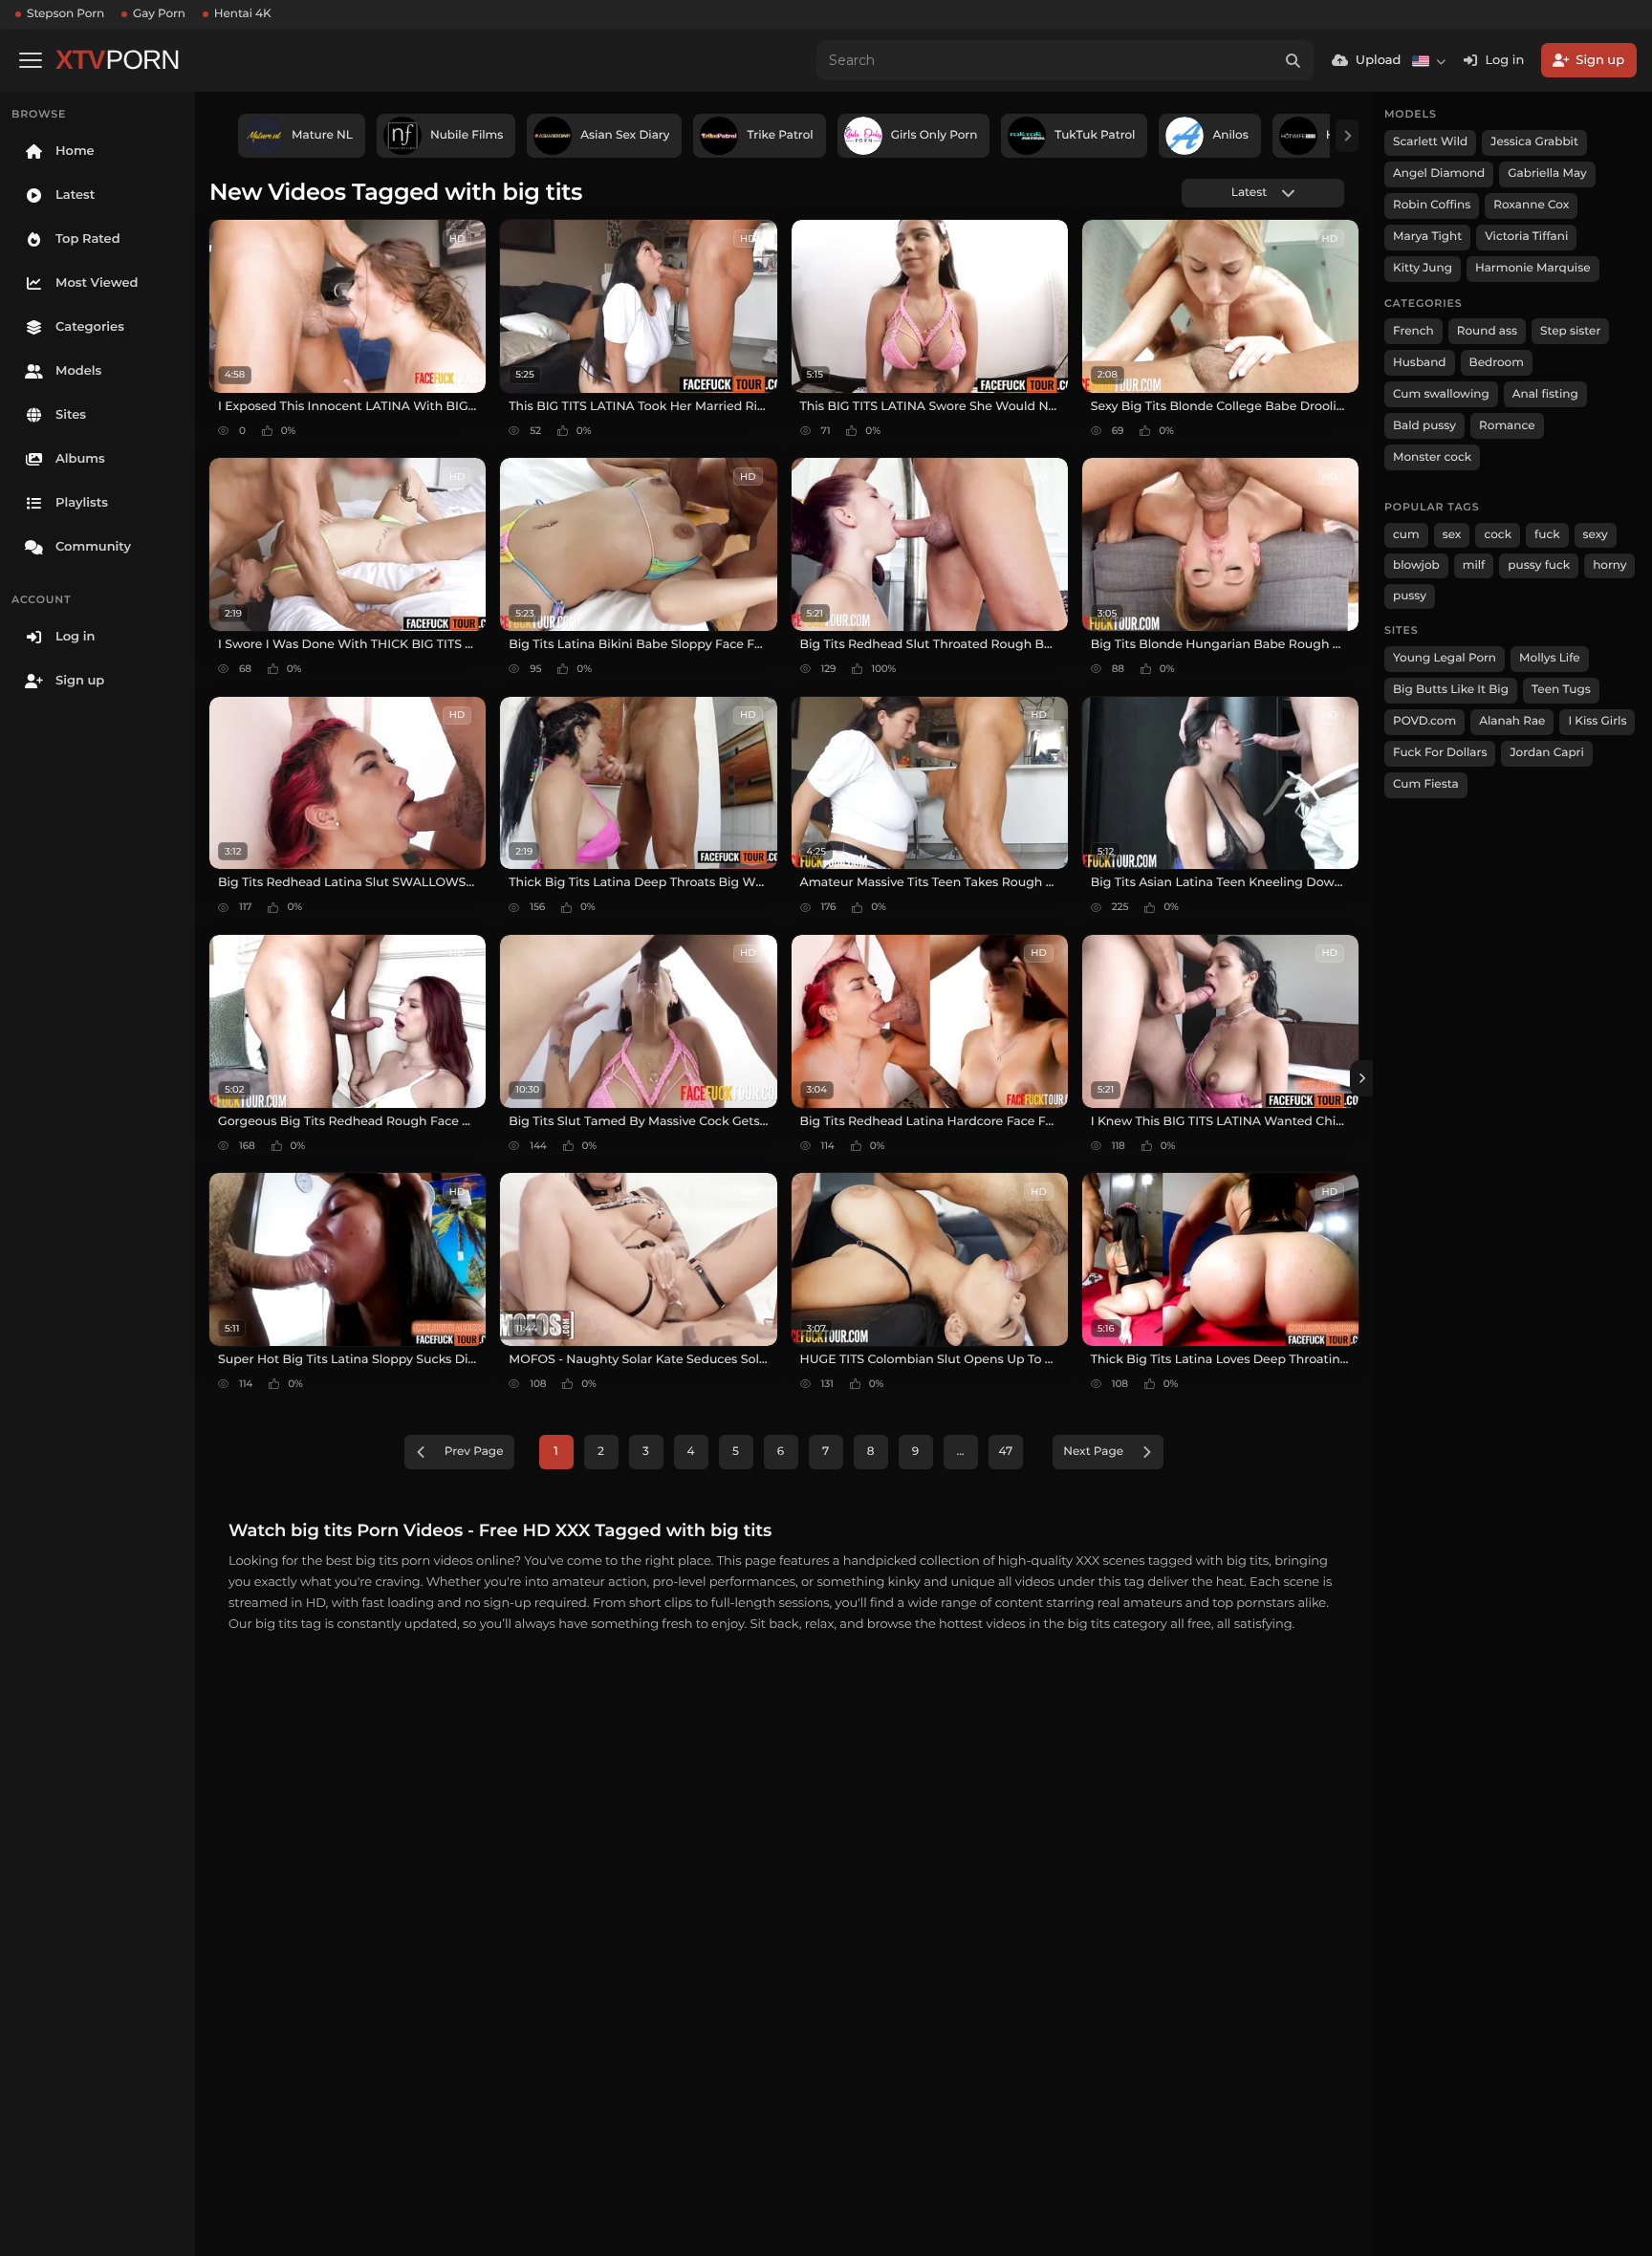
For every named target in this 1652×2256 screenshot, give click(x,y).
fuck (1547, 535)
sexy (1596, 535)
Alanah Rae (1512, 721)
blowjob (1416, 565)
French (1413, 331)
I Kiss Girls (1597, 721)
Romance (1507, 426)
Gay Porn (159, 14)
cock (1498, 535)
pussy (1410, 596)
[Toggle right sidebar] (1361, 1078)
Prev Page (474, 1452)
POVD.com (1424, 721)
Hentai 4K (243, 14)
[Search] (1293, 60)
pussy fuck (1539, 565)
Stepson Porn (65, 14)
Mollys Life (1550, 658)
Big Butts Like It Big (1451, 690)
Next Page (1093, 1452)
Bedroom (1497, 363)
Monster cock (1432, 457)
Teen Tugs (1561, 690)
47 (1006, 1452)
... (960, 1452)
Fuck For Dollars (1440, 753)
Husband (1420, 363)
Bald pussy (1424, 426)
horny (1609, 565)
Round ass (1487, 331)
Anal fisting (1545, 394)
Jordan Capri (1546, 753)
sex (1452, 535)
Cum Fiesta (1426, 784)
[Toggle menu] (31, 60)
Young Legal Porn (1445, 658)
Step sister (1570, 331)
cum (1406, 535)
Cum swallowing (1441, 394)
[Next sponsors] (1347, 136)
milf (1474, 565)
